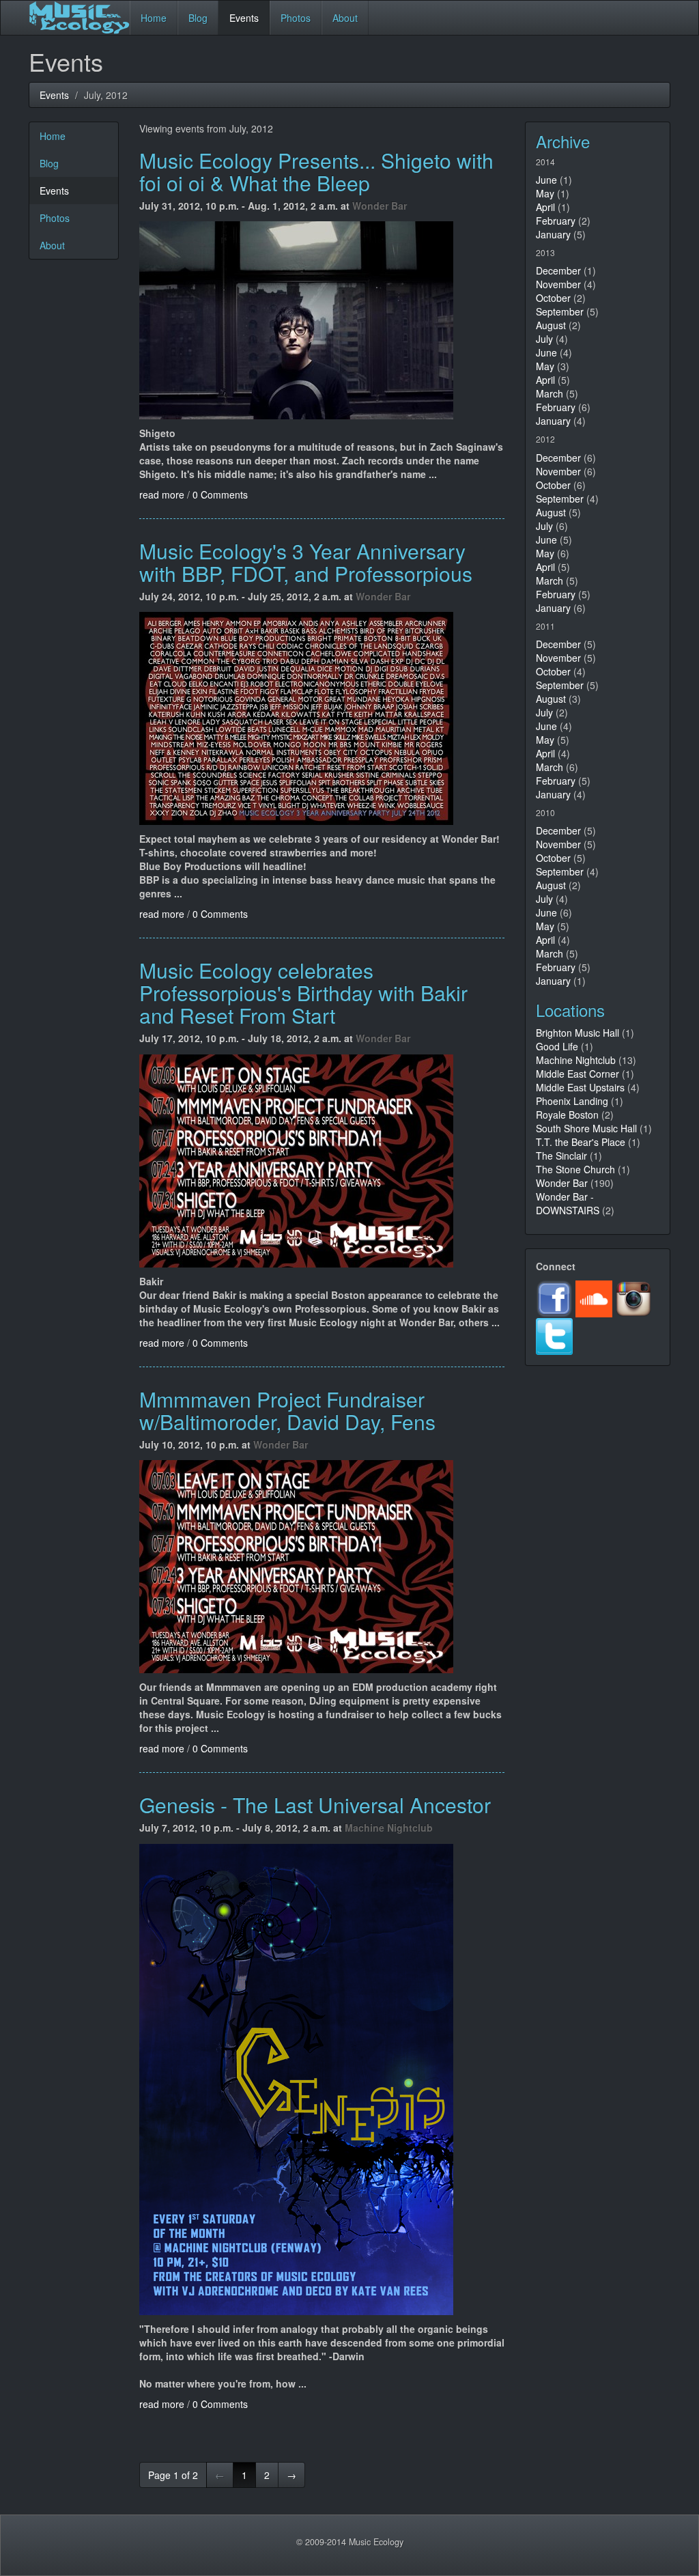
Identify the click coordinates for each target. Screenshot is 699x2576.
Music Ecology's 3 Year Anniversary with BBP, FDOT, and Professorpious (306, 562)
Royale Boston (567, 1115)
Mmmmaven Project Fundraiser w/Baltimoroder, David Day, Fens (287, 1410)
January (553, 234)
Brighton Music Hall (577, 1033)
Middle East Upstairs (582, 1087)
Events (244, 18)
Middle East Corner (577, 1074)
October (553, 298)
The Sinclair (561, 1156)
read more (162, 494)
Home (154, 18)
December (558, 270)
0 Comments (220, 494)
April (545, 207)
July (544, 339)
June (546, 180)
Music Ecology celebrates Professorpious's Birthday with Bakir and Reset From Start (303, 993)
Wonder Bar (380, 206)
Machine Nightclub (389, 1828)
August (551, 325)
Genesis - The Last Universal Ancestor (315, 1805)
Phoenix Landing (572, 1101)
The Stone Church (575, 1169)
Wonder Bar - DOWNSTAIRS (568, 1203)
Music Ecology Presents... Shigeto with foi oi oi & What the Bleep (316, 171)
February (556, 221)
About (345, 18)
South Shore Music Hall (586, 1128)
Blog (198, 18)
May (545, 193)
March (550, 393)
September (560, 311)
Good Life (557, 1046)
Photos (296, 18)
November (558, 284)
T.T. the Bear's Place (581, 1142)
